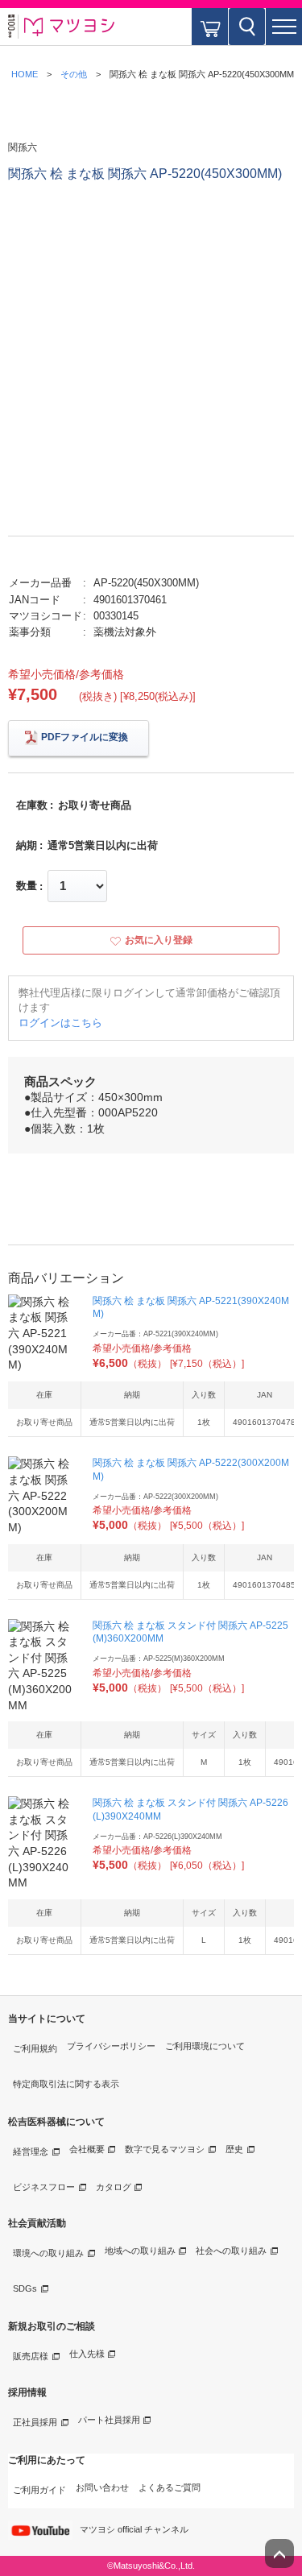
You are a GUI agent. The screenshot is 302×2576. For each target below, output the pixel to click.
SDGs (25, 2288)
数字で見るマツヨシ (165, 2149)
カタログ (114, 2187)
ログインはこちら (60, 1023)
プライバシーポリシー (111, 2046)
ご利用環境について (205, 2046)
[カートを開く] (210, 27)
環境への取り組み (48, 2253)
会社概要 (87, 2149)
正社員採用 (35, 2422)
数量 (27, 886)
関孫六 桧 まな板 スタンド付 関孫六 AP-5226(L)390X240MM (190, 1810)
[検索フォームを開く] (247, 27)
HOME (25, 74)
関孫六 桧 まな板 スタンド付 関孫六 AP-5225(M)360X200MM (190, 1632)
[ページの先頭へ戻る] (279, 2553)
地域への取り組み (140, 2251)
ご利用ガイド (39, 2490)
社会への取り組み (231, 2251)
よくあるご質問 (170, 2487)
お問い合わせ (102, 2487)
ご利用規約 (35, 2048)
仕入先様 (87, 2354)
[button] (284, 27)
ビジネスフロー (44, 2187)
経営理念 (31, 2151)
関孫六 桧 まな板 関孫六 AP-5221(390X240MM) (191, 1308)
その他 (74, 74)
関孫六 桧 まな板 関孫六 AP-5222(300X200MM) (191, 1470)
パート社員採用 (109, 2420)
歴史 (234, 2149)
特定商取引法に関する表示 (66, 2084)
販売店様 (31, 2356)
